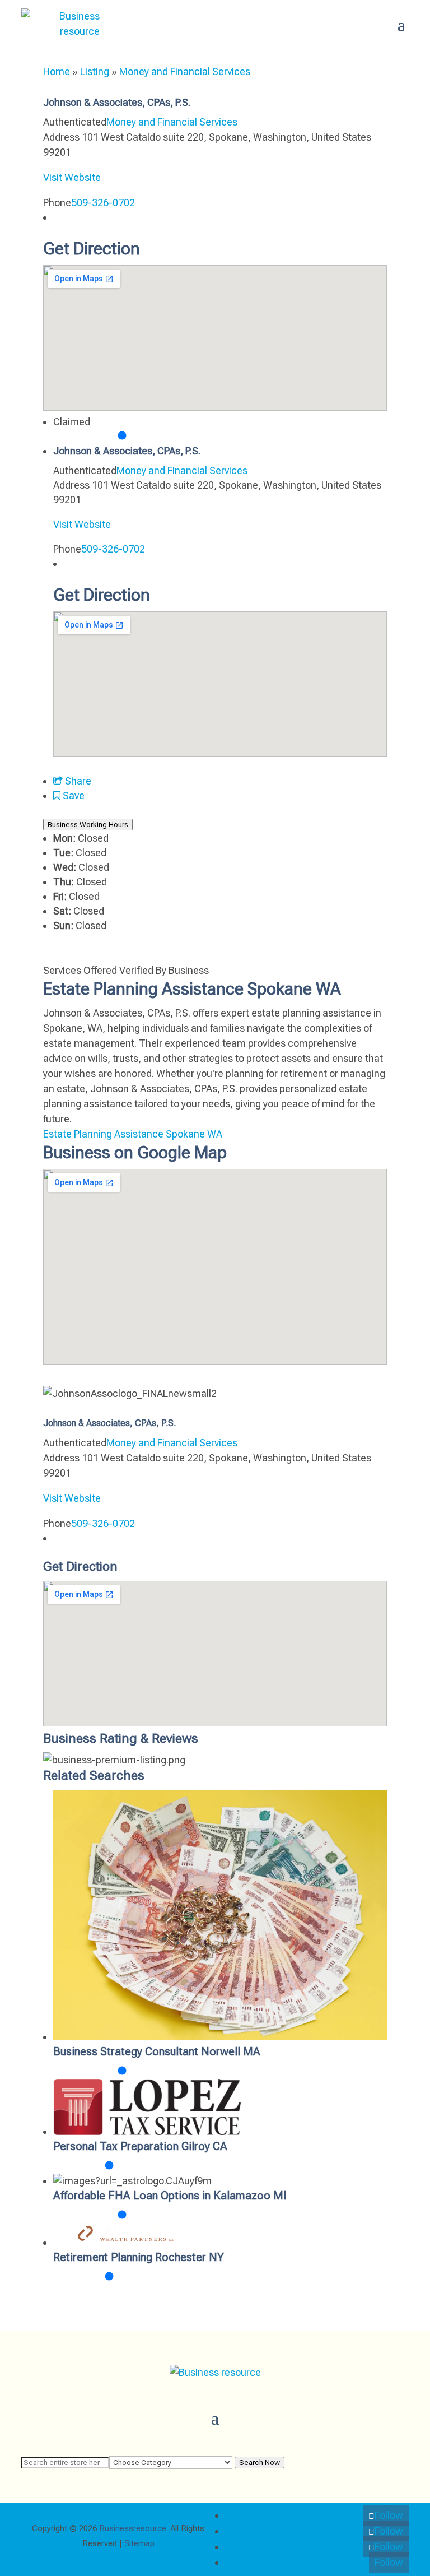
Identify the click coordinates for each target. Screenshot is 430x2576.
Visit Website (72, 177)
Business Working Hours (88, 825)
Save (73, 795)
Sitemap (139, 2543)
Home (57, 71)
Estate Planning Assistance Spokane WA (133, 1134)
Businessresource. (134, 2528)
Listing (95, 71)
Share (77, 781)
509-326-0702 (103, 203)
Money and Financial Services (185, 71)
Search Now (260, 2463)
